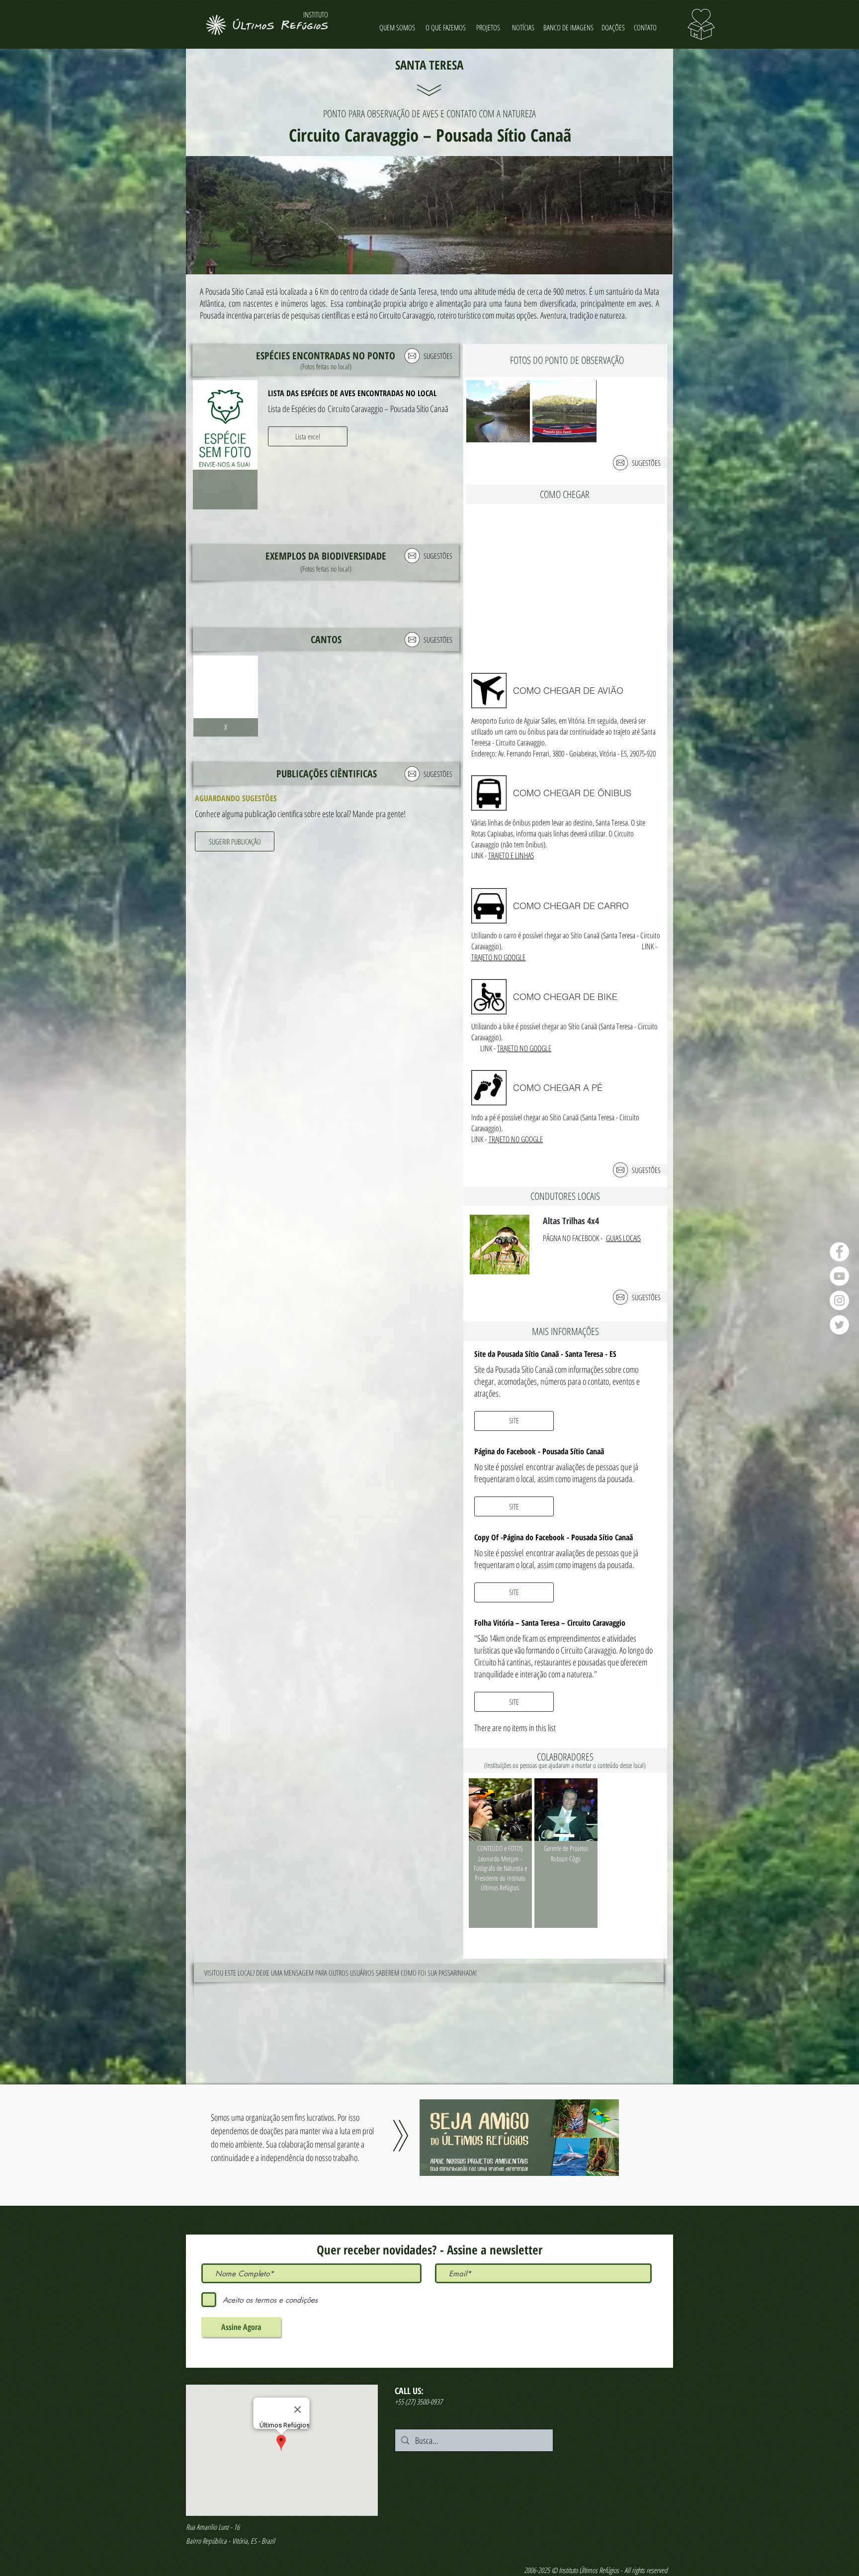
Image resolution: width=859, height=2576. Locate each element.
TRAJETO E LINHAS (511, 855)
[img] (225, 445)
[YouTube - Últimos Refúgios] (839, 1276)
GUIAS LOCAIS (623, 1238)
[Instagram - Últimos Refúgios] (839, 1300)
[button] (308, 436)
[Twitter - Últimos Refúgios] (839, 1325)
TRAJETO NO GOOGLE (498, 957)
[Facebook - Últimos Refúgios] (839, 1252)
